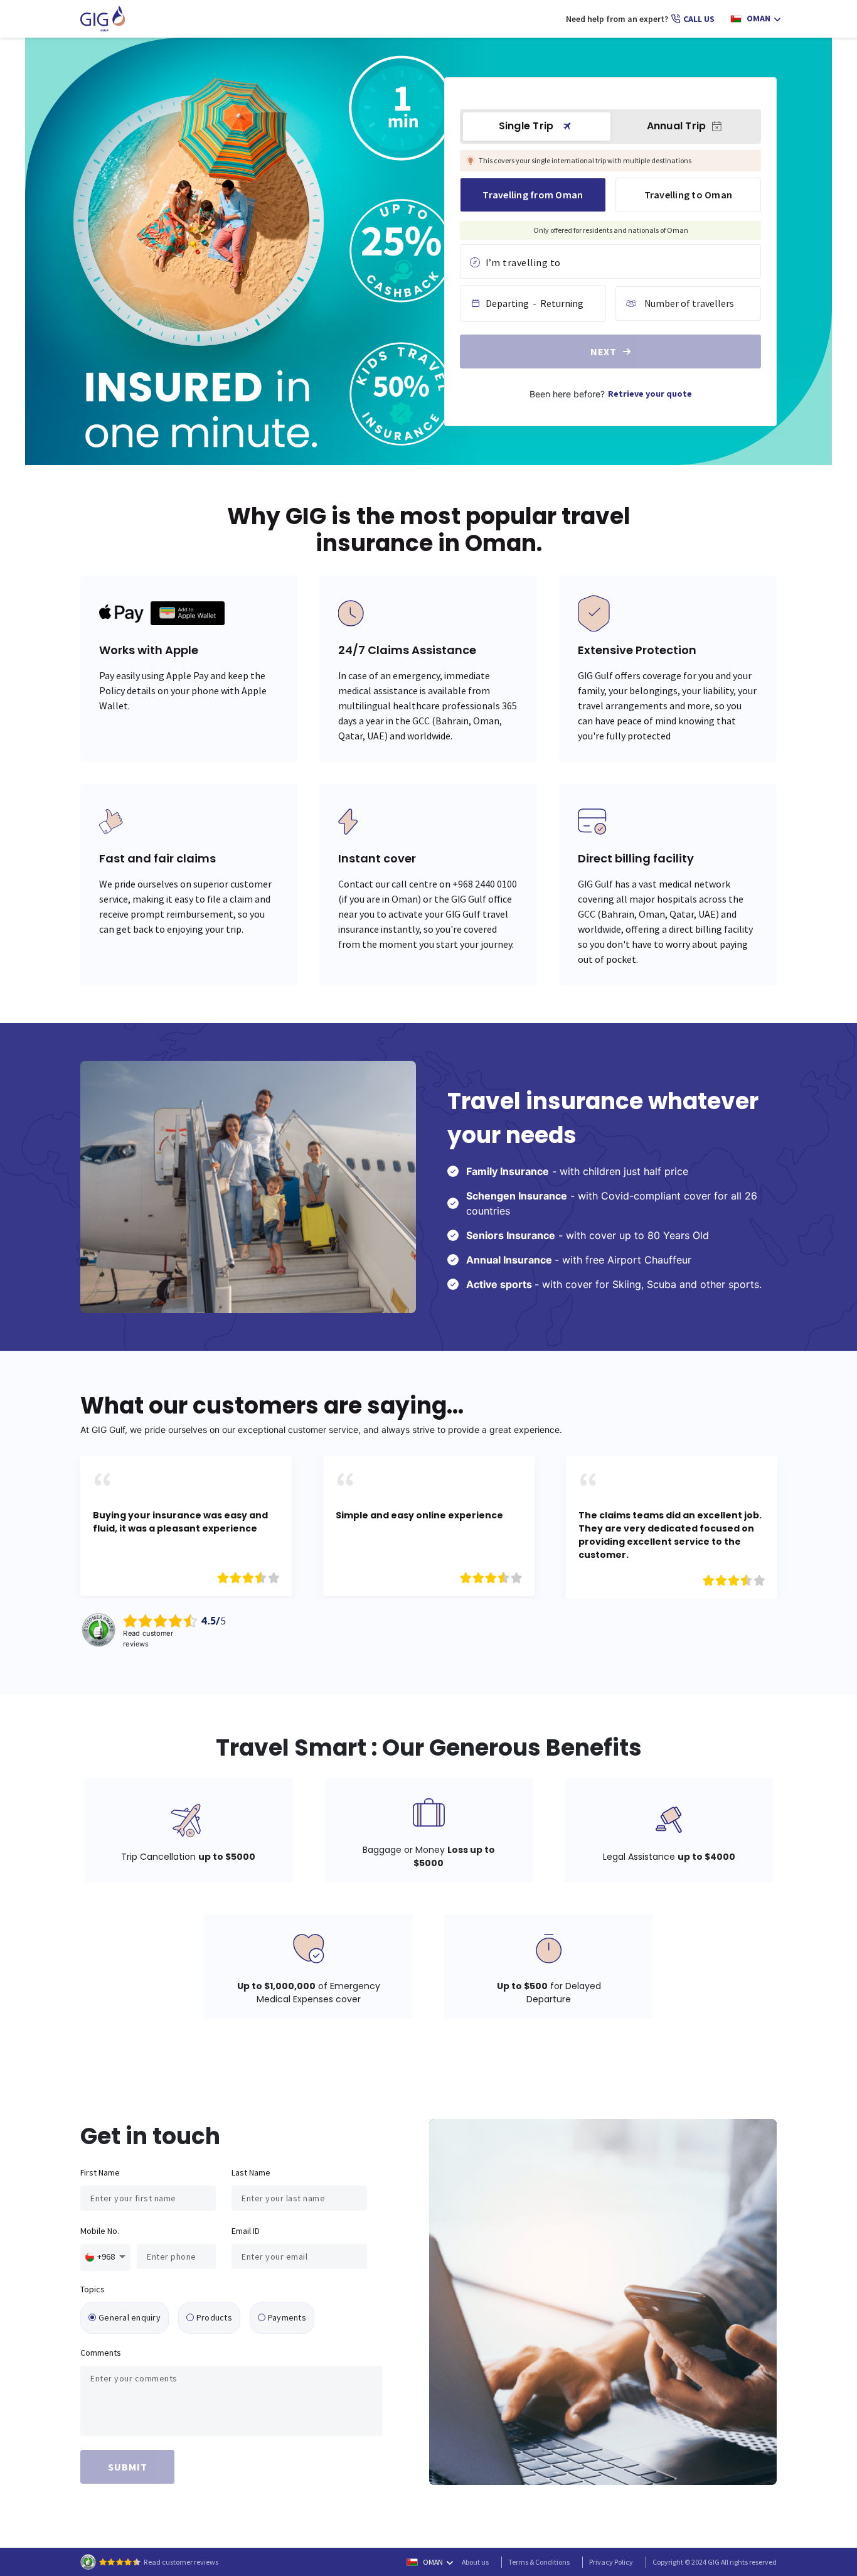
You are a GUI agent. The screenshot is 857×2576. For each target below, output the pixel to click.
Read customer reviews (181, 2562)
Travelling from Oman (533, 195)
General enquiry (130, 2317)
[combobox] (610, 263)
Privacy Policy (611, 2562)
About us (475, 2562)
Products (214, 2317)
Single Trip (526, 126)
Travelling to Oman (689, 195)
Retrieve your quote (650, 394)
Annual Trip (677, 126)
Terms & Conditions (539, 2562)
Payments (287, 2317)
